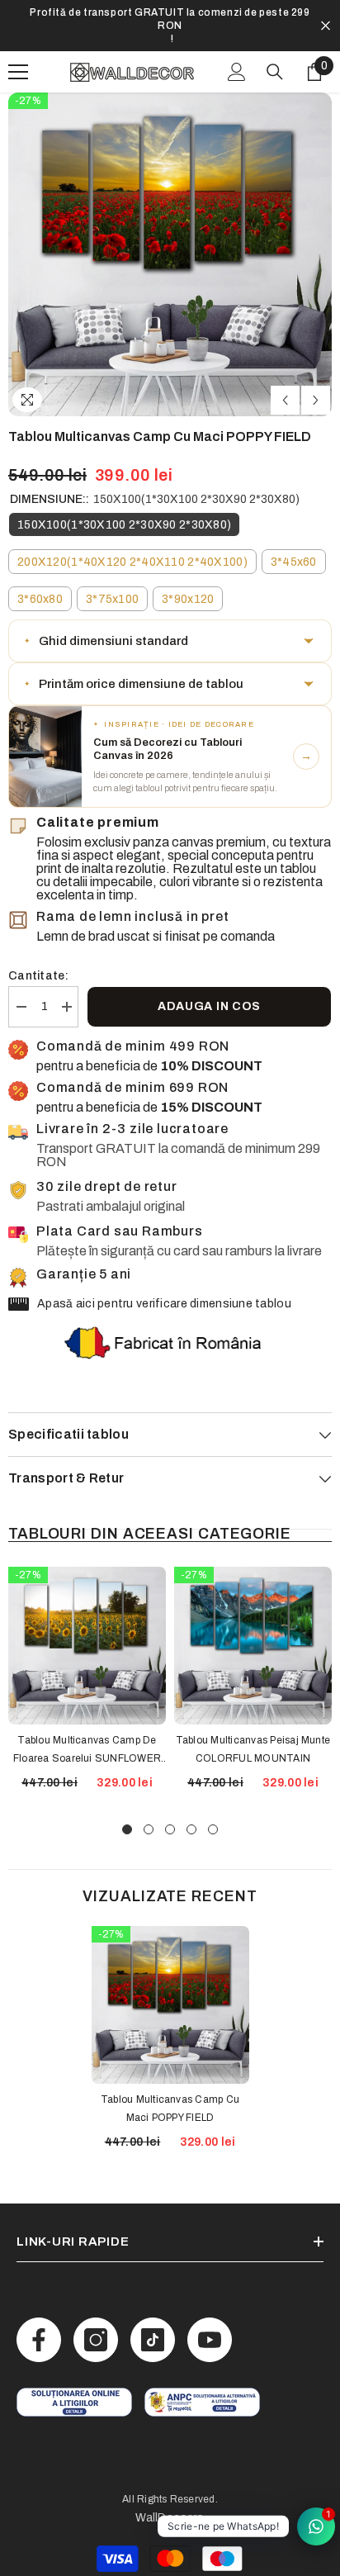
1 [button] (127, 1803)
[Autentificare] (237, 45)
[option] (170, 12)
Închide (326, 13)
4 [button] (191, 1803)
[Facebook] (39, 2313)
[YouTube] (210, 2313)
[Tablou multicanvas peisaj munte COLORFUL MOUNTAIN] (253, 1619)
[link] (74, 2376)
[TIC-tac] (153, 2313)
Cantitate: (38, 949)
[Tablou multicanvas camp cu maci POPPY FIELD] (170, 1978)
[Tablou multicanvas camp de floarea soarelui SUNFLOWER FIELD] (87, 1619)
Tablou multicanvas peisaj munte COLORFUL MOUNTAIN (253, 1723)
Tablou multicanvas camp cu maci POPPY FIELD (170, 2082)
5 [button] (213, 1803)
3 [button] (170, 1803)
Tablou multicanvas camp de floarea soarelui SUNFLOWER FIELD (87, 1724)
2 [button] (149, 1803)
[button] (285, 374)
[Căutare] (275, 45)
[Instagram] (96, 2313)
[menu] (18, 45)
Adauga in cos (209, 980)
